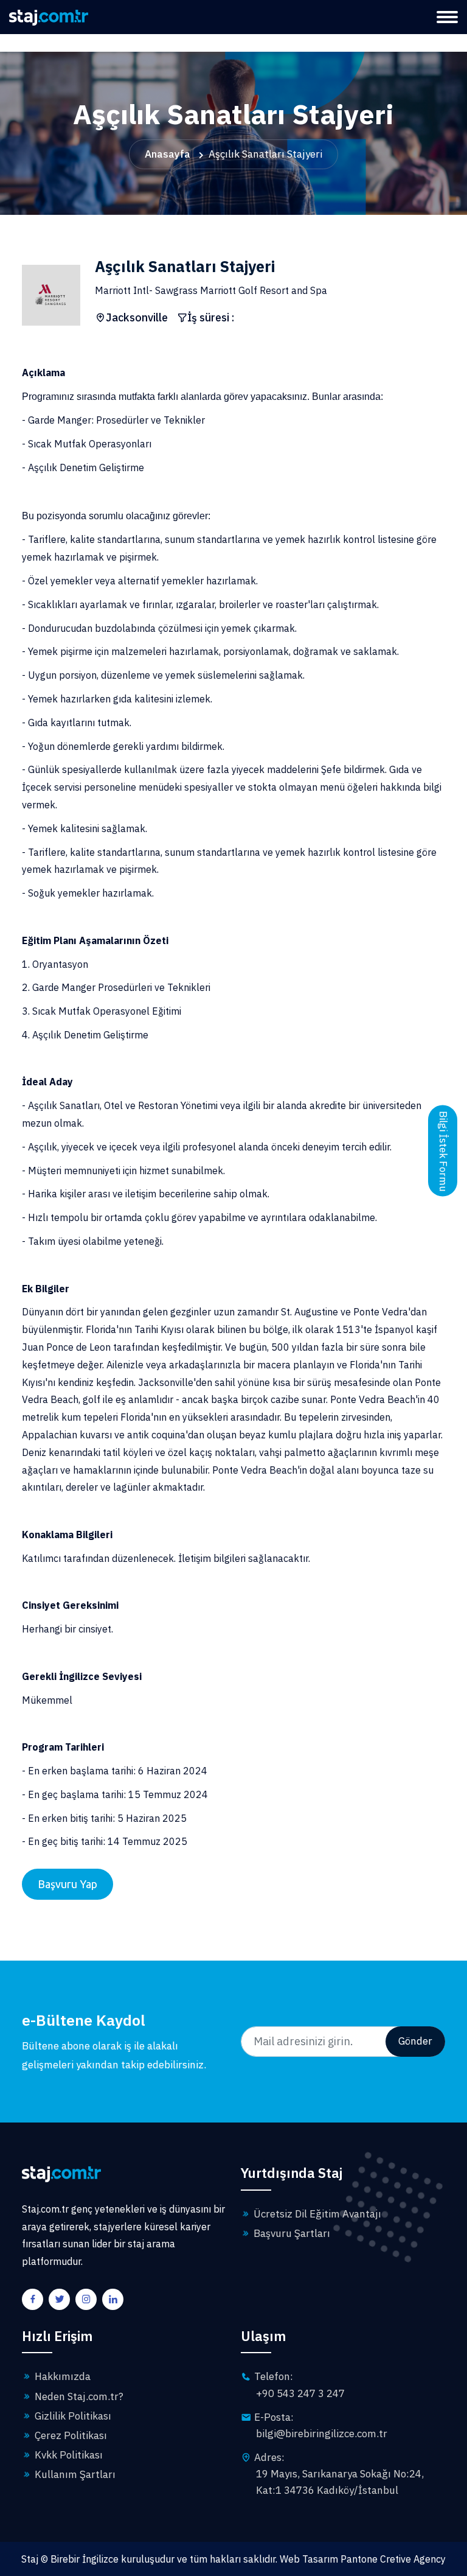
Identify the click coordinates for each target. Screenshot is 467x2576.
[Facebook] (34, 2300)
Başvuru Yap (67, 1884)
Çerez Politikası (70, 2435)
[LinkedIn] (114, 2300)
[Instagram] (88, 2300)
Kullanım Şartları (74, 2474)
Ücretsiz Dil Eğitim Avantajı (316, 2214)
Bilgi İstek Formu (443, 1151)
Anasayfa (168, 154)
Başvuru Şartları (291, 2233)
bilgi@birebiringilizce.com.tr (322, 2434)
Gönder (415, 2041)
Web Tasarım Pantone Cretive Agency (363, 2559)
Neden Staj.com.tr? (78, 2396)
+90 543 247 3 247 (300, 2393)
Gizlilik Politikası (72, 2416)
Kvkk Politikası (67, 2455)
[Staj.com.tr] (49, 16)
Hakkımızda (61, 2376)
